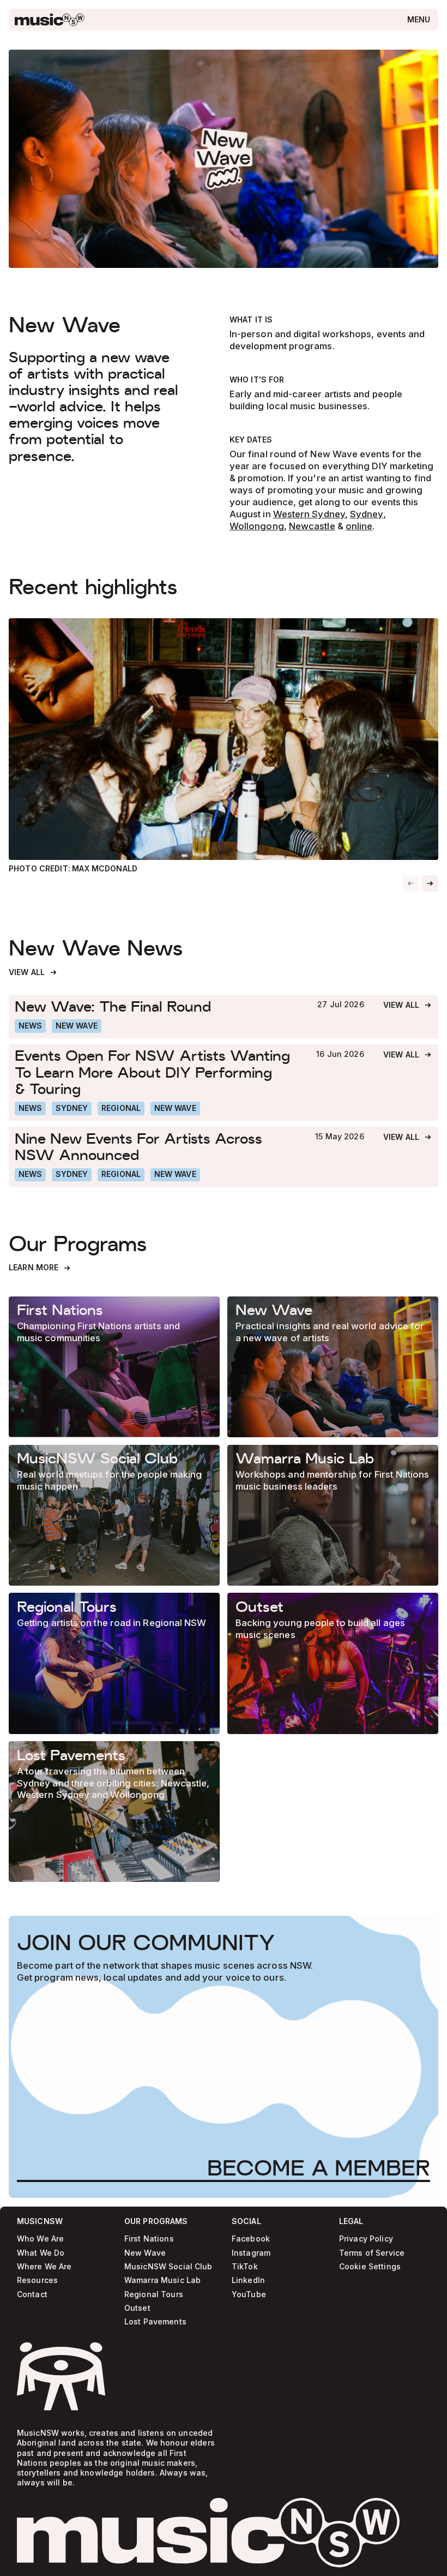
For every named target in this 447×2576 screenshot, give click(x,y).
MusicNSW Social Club (168, 2267)
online (359, 526)
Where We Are (44, 2267)
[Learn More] (40, 1268)
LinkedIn (248, 2281)
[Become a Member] (319, 2168)
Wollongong (257, 526)
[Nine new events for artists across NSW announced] (155, 1146)
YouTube (249, 2295)
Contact (32, 2295)
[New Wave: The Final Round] (156, 1006)
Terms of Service (372, 2253)
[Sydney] (72, 1108)
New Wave (145, 2253)
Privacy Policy (366, 2239)
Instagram (251, 2253)
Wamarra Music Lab (162, 2281)
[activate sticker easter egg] (61, 2376)
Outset (137, 2308)
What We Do (41, 2253)
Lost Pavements (155, 2322)
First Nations (149, 2239)
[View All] (33, 973)
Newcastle (312, 526)
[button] (430, 883)
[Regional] (121, 1108)
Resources (37, 2281)
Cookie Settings (370, 2267)
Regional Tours (154, 2295)
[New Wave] (77, 1026)
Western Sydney (309, 514)
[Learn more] (114, 1367)
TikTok (245, 2267)
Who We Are (40, 2239)
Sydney (367, 514)
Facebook (251, 2239)
